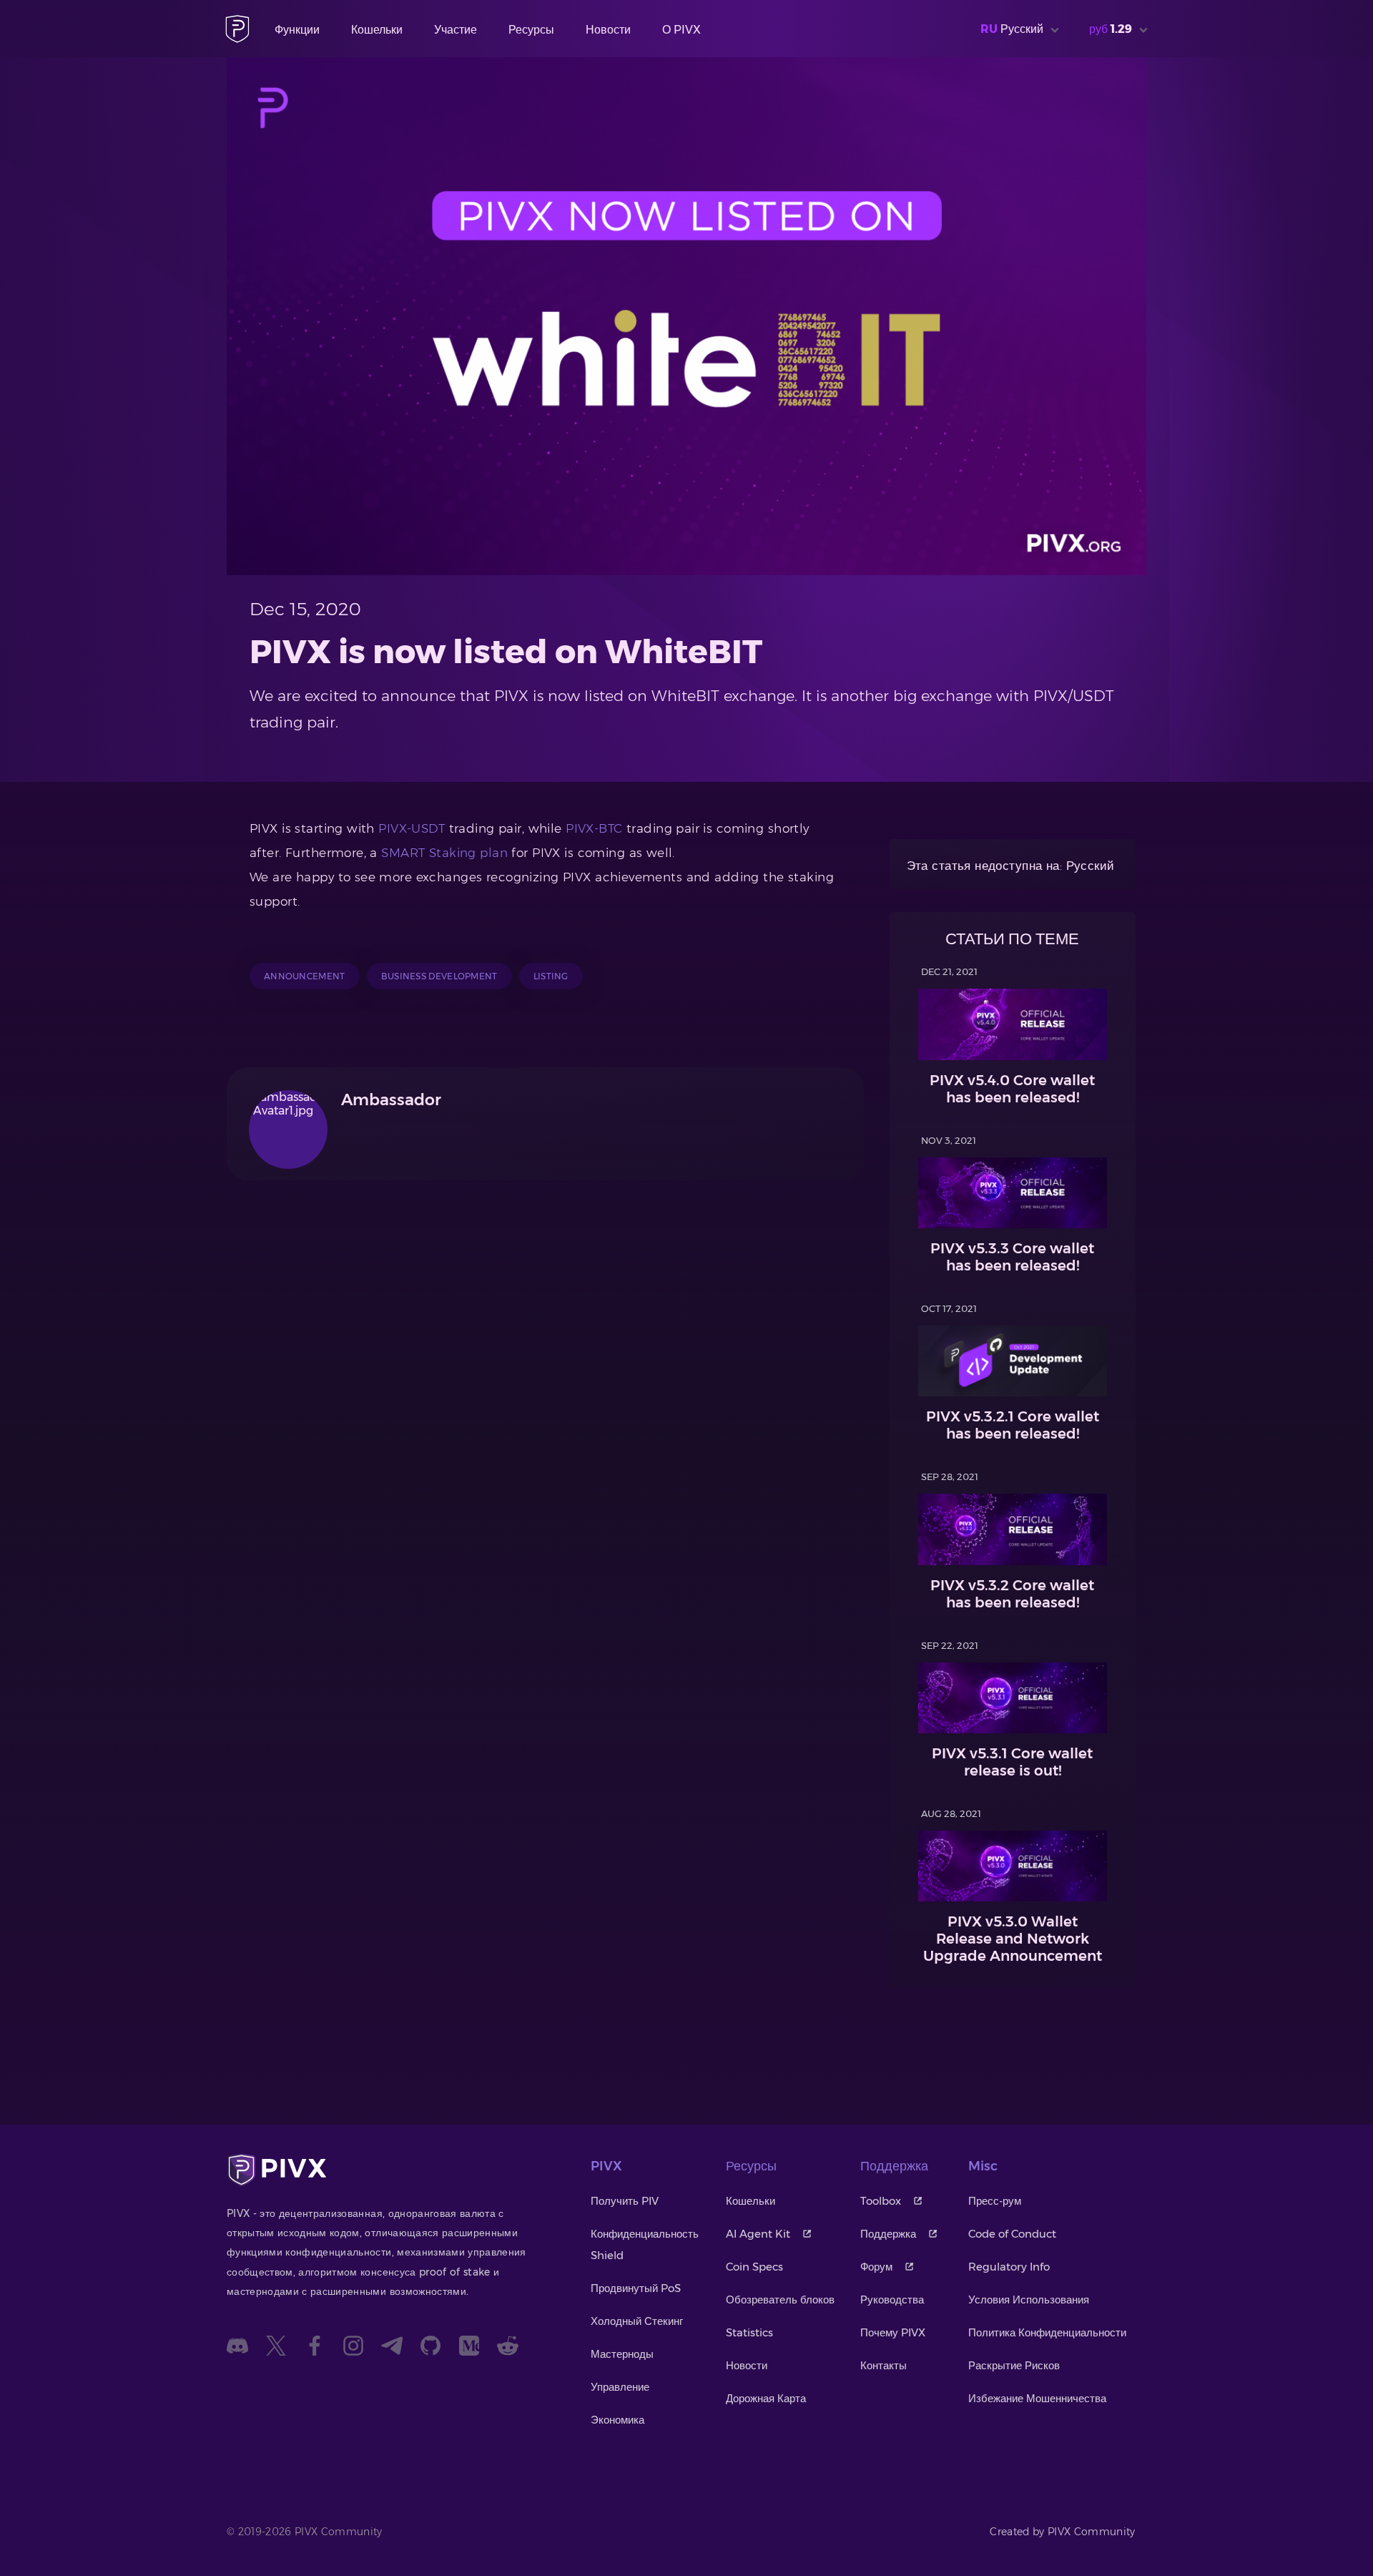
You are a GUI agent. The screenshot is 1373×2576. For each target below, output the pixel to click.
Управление (620, 2387)
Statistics (749, 2332)
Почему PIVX (893, 2332)
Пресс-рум (995, 2201)
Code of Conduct (1012, 2234)
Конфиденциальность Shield (645, 2244)
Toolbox (881, 2201)
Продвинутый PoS (636, 2288)
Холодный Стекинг (637, 2321)
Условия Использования (1029, 2300)
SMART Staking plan (444, 853)
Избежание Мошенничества (1037, 2398)
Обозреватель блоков (780, 2300)
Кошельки (377, 30)
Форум (876, 2267)
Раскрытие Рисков (1014, 2365)
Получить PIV (625, 2201)
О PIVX (681, 30)
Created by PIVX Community (1063, 2532)
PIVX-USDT (412, 828)
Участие (456, 30)
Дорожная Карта (766, 2398)
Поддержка (888, 2234)
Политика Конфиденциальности (1047, 2332)
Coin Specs (754, 2267)
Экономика (617, 2420)
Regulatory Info (1009, 2267)
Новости (608, 30)
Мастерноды (622, 2354)
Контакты (884, 2365)
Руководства (892, 2300)
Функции (297, 30)
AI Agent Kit (758, 2234)
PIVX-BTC (594, 828)
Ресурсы (531, 30)
